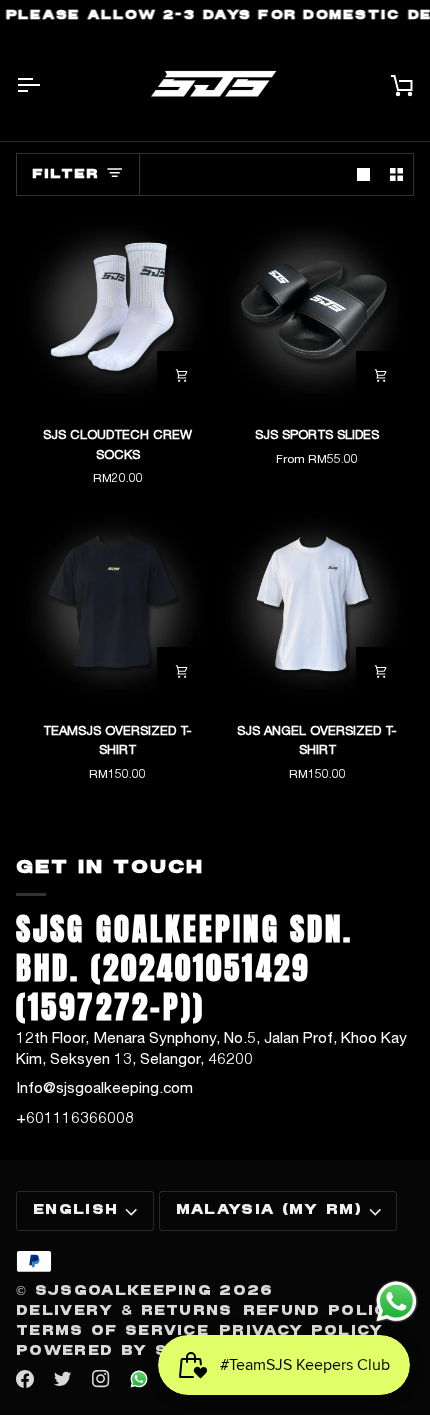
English (75, 1210)
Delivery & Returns (124, 1311)
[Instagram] (101, 1379)
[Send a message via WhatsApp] (396, 1301)
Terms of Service (112, 1331)
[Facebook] (25, 1379)
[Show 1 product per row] (363, 174)
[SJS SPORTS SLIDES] (315, 310)
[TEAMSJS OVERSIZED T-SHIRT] (115, 605)
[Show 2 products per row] (396, 174)
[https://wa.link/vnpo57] (139, 1379)
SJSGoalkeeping (123, 1291)
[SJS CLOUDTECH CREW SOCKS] (115, 310)
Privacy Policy (301, 1331)
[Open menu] (46, 85)
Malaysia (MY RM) (269, 1210)
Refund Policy (322, 1311)
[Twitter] (63, 1379)
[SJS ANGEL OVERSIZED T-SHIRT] (315, 605)
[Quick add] (182, 376)
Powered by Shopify (129, 1351)
